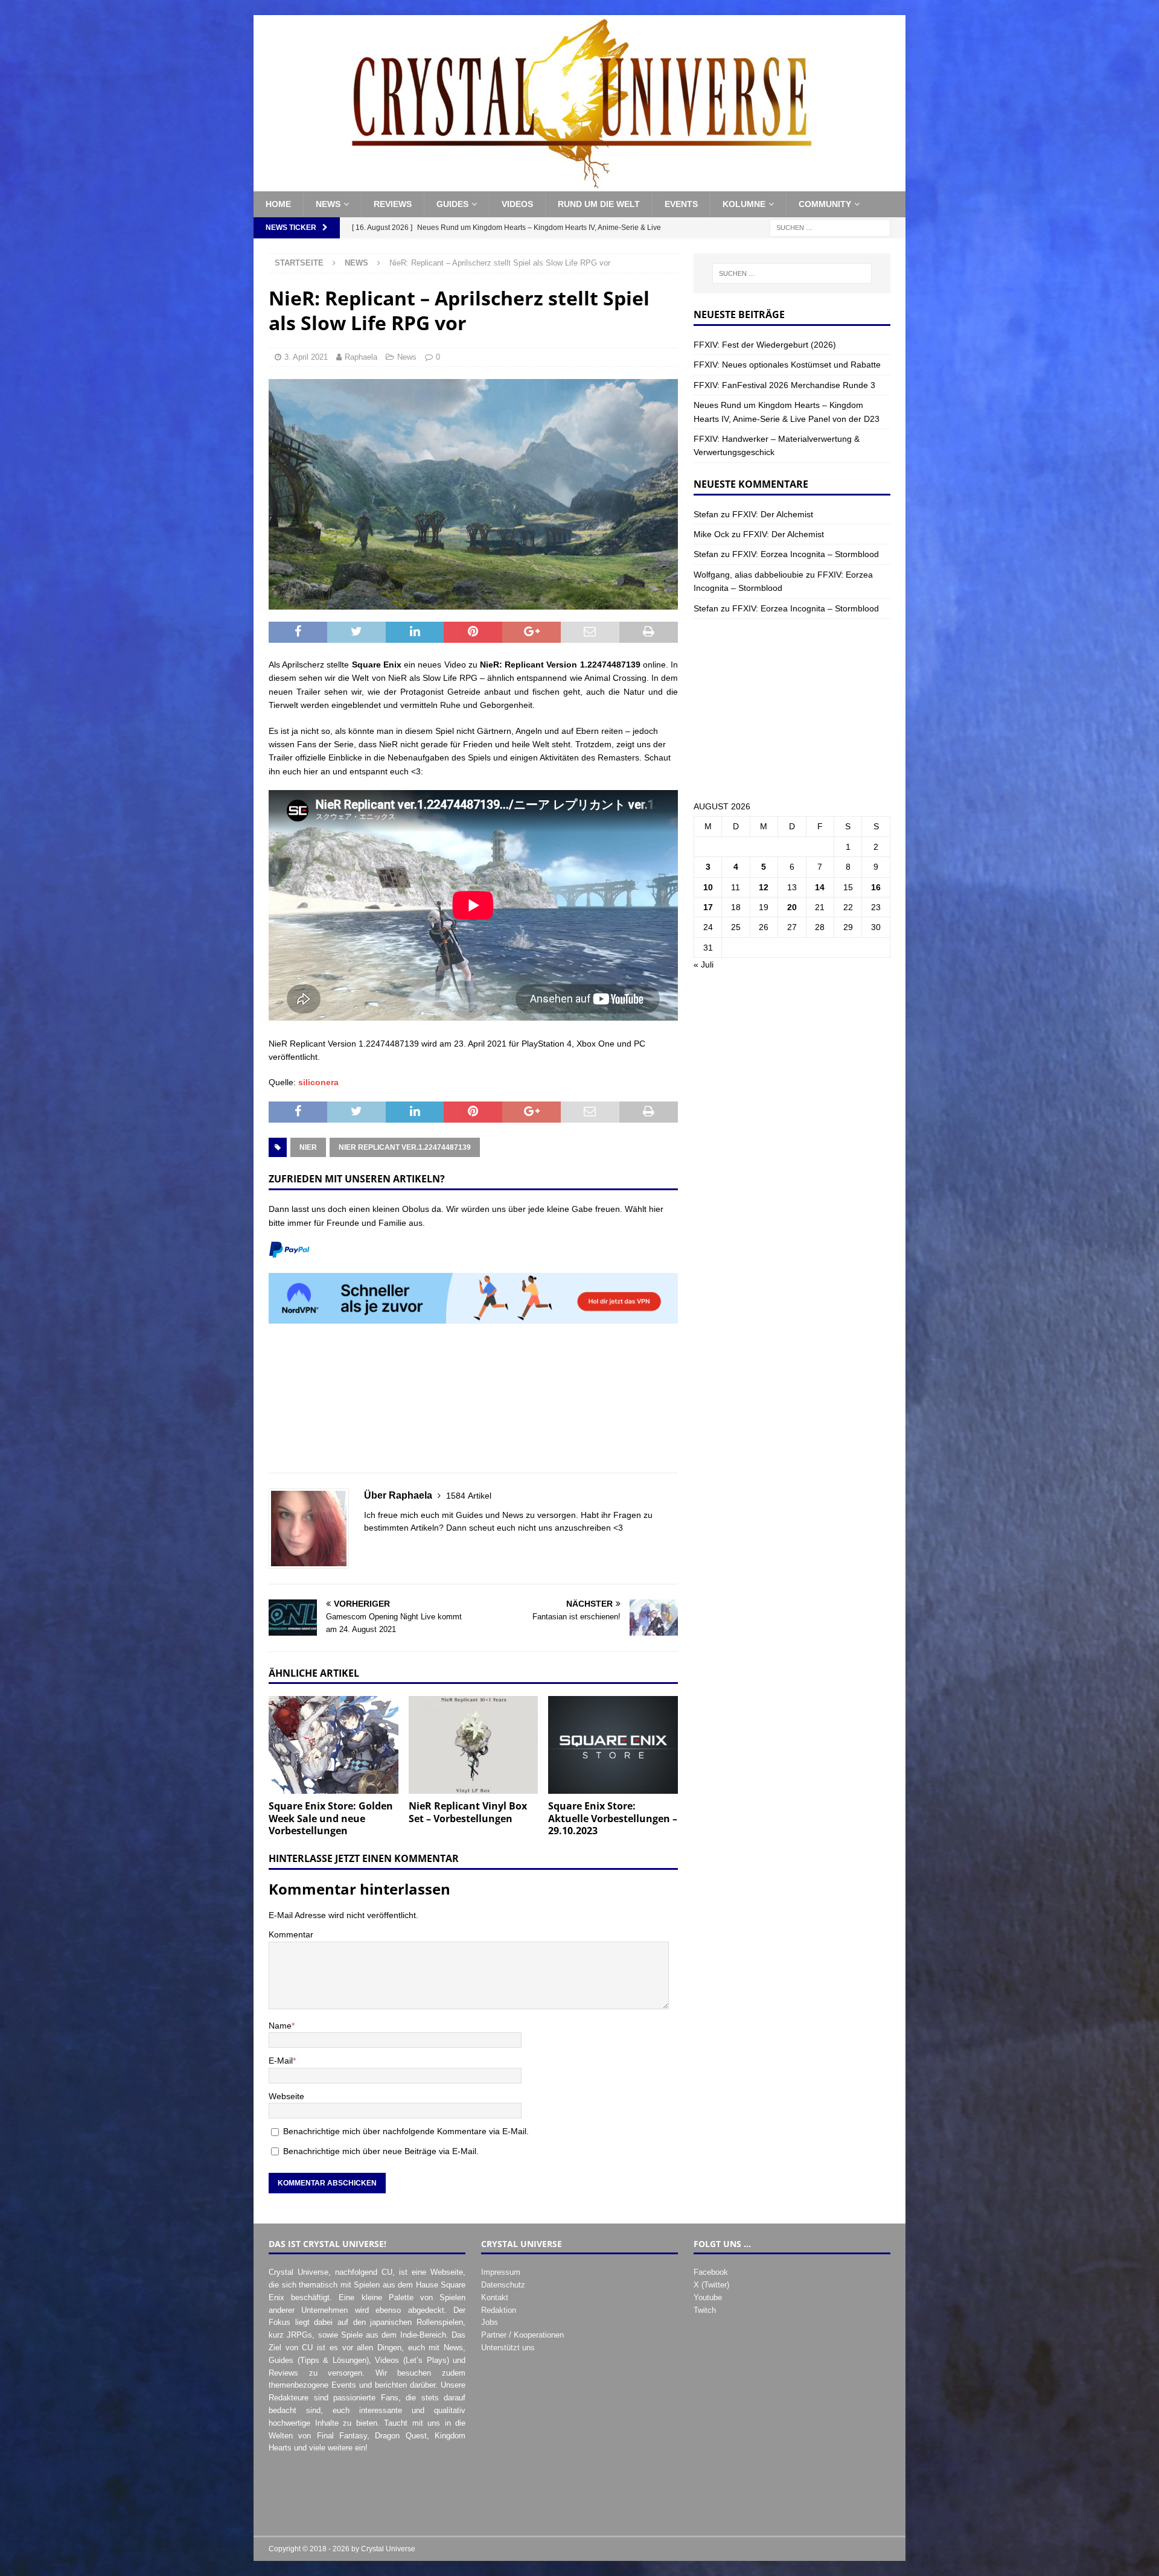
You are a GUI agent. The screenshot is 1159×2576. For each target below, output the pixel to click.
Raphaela (361, 357)
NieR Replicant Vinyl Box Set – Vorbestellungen (468, 1812)
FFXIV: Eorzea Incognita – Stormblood (806, 554)
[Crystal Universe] (579, 185)
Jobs (490, 2322)
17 (708, 907)
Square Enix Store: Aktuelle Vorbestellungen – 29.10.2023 (613, 1819)
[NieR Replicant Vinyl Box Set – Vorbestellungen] (474, 1745)
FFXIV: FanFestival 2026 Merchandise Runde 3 (784, 385)
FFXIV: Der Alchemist (773, 514)
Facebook (711, 2272)
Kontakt (495, 2297)
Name (280, 2026)
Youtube (708, 2297)
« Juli (704, 964)
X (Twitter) (711, 2285)
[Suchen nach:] (830, 227)
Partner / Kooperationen (522, 2335)
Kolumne (744, 204)
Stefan (706, 514)
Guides (452, 204)
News (328, 204)
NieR (308, 1147)
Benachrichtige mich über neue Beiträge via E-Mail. (381, 2151)
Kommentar (291, 1934)
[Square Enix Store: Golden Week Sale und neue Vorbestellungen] (334, 1745)
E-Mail (281, 2061)
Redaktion (499, 2310)
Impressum (501, 2272)
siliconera (318, 1082)
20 (792, 907)
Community (825, 204)
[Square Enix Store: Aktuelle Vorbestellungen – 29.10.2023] (613, 1745)
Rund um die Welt (599, 204)
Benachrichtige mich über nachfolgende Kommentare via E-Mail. (406, 2131)
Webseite (286, 2096)
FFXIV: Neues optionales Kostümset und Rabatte (787, 365)
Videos (517, 204)
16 (876, 887)
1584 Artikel (469, 1496)
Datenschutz (503, 2285)
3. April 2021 (306, 357)
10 (708, 887)
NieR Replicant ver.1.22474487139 (405, 1147)
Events (681, 204)
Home (278, 204)
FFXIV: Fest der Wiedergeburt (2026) (765, 345)
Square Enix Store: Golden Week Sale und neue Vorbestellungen (331, 1819)
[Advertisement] (473, 1405)
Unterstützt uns (508, 2348)
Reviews (393, 204)
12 (764, 887)
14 (820, 887)
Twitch (705, 2310)
